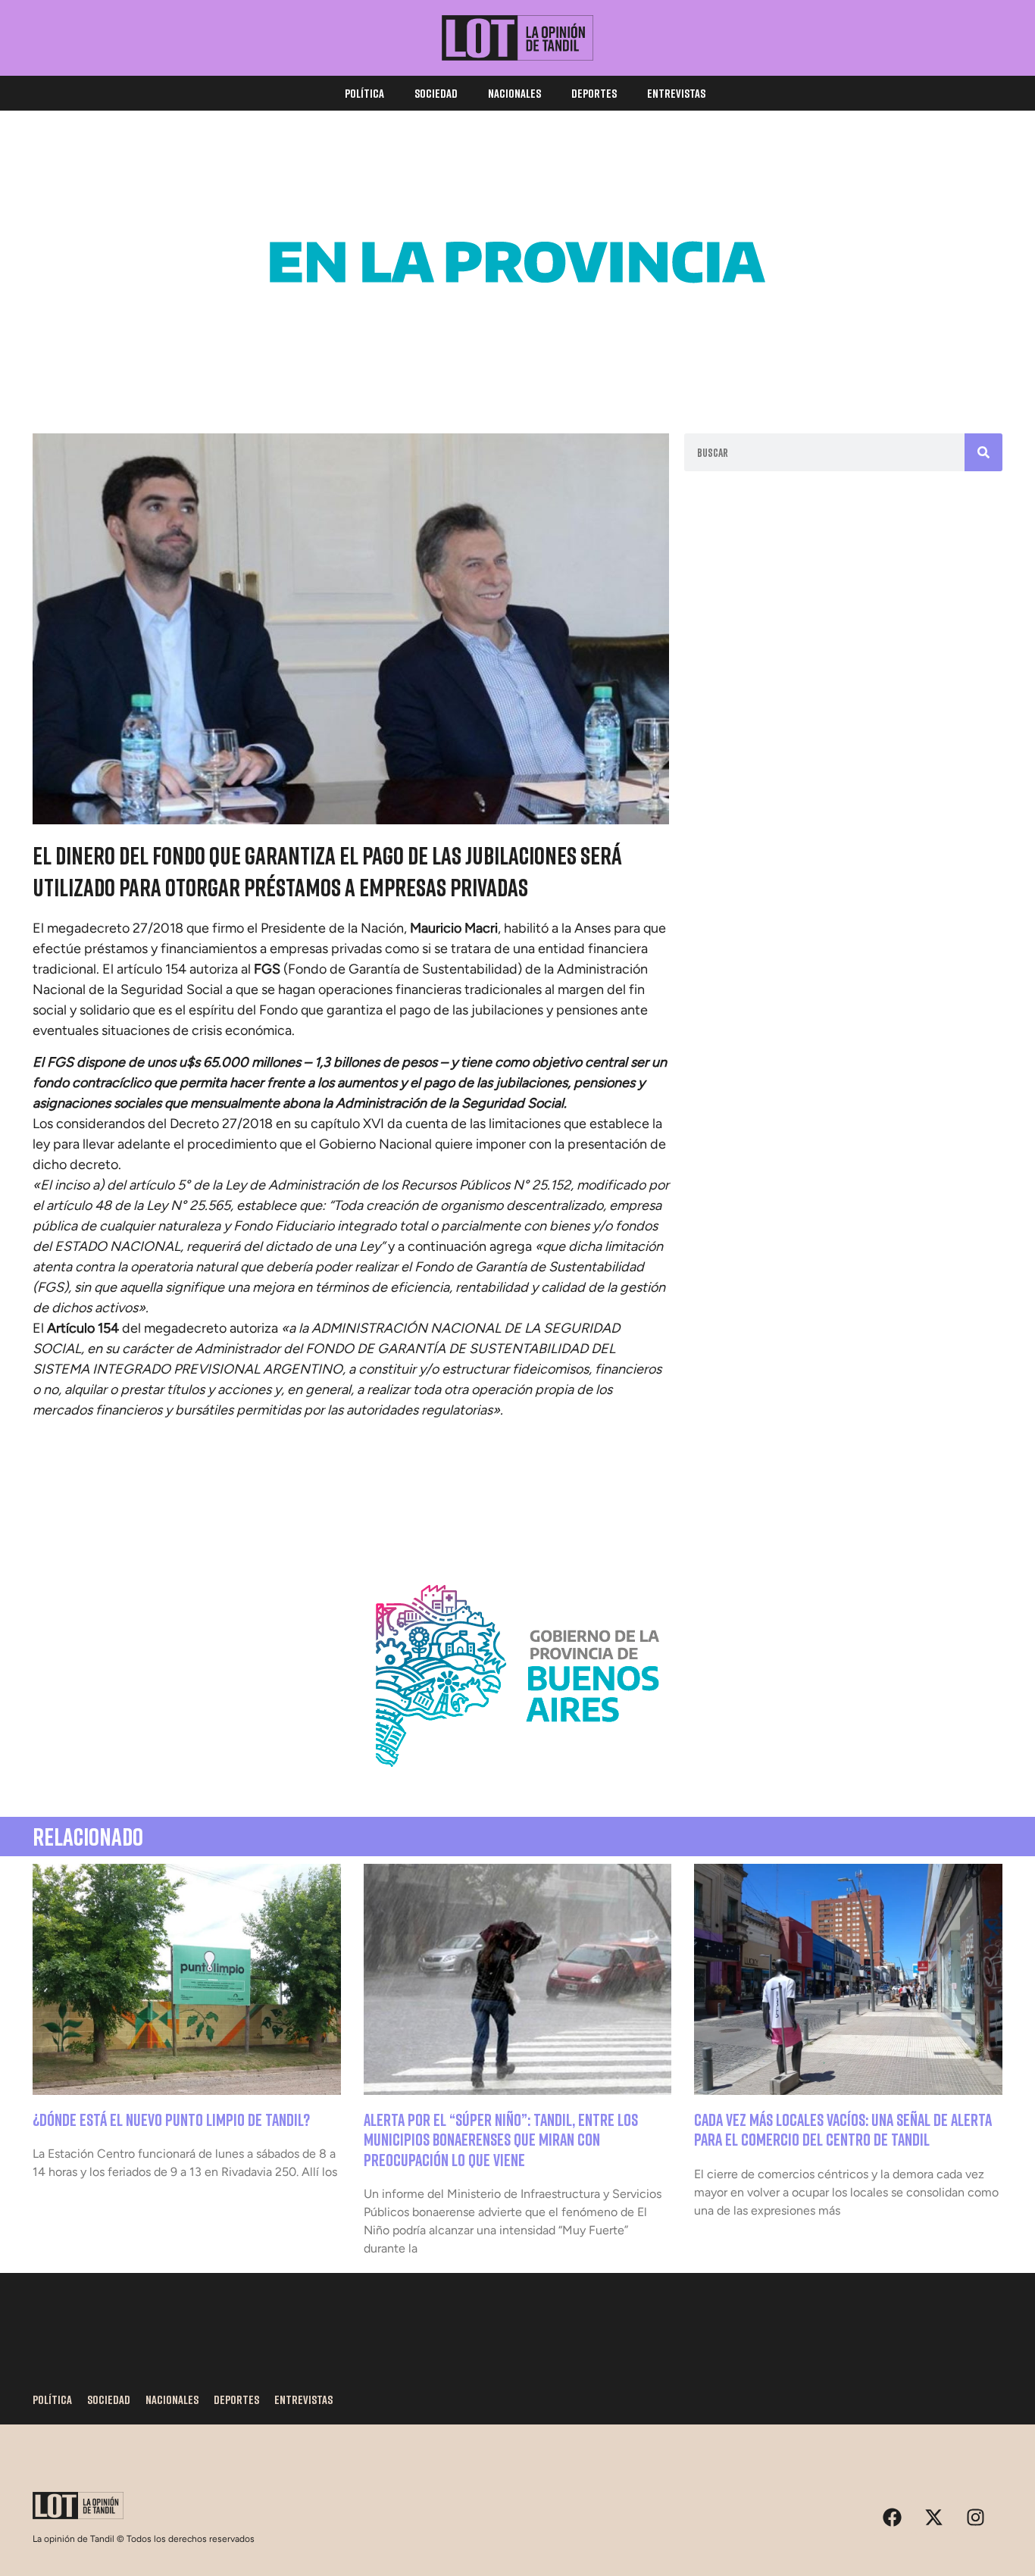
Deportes (594, 93)
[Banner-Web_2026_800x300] (517, 1785)
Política (364, 93)
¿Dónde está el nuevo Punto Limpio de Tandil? (171, 2120)
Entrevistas (676, 93)
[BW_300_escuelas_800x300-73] (517, 371)
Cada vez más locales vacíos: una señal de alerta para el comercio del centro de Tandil (843, 2129)
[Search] (983, 452)
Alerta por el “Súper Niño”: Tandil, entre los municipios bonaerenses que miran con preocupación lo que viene (501, 2140)
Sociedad (436, 93)
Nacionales (514, 93)
